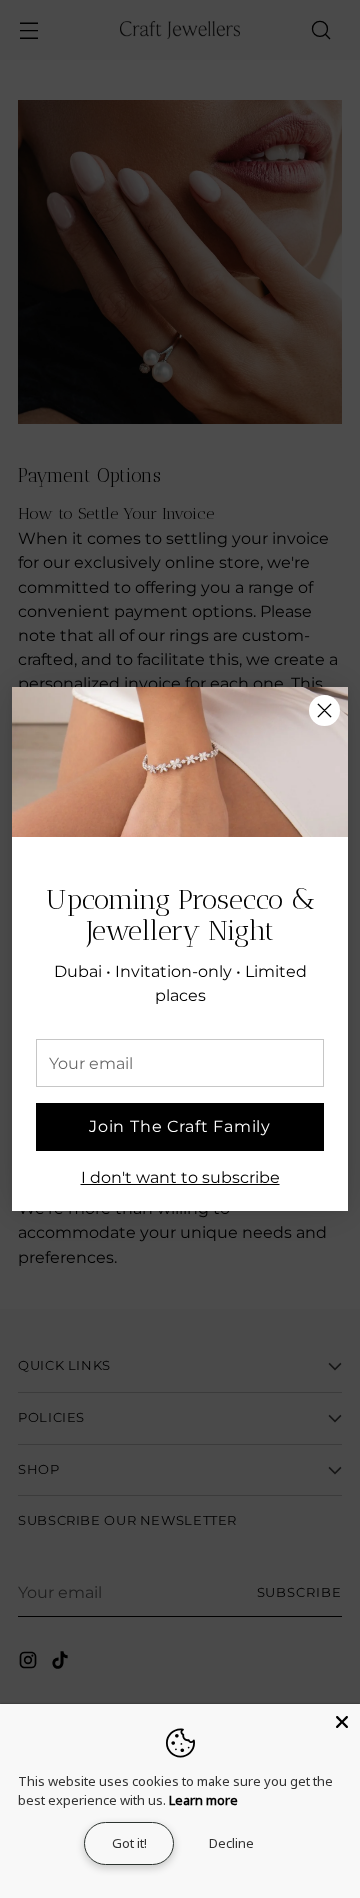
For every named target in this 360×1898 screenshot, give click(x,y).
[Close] (324, 710)
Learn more (203, 1800)
